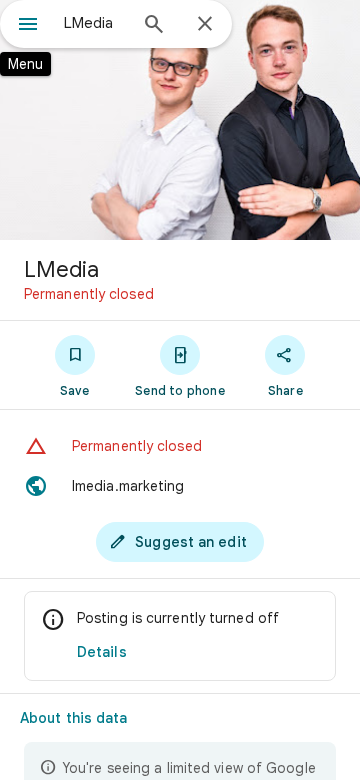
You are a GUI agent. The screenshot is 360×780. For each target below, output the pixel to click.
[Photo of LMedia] (180, 120)
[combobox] (95, 23)
